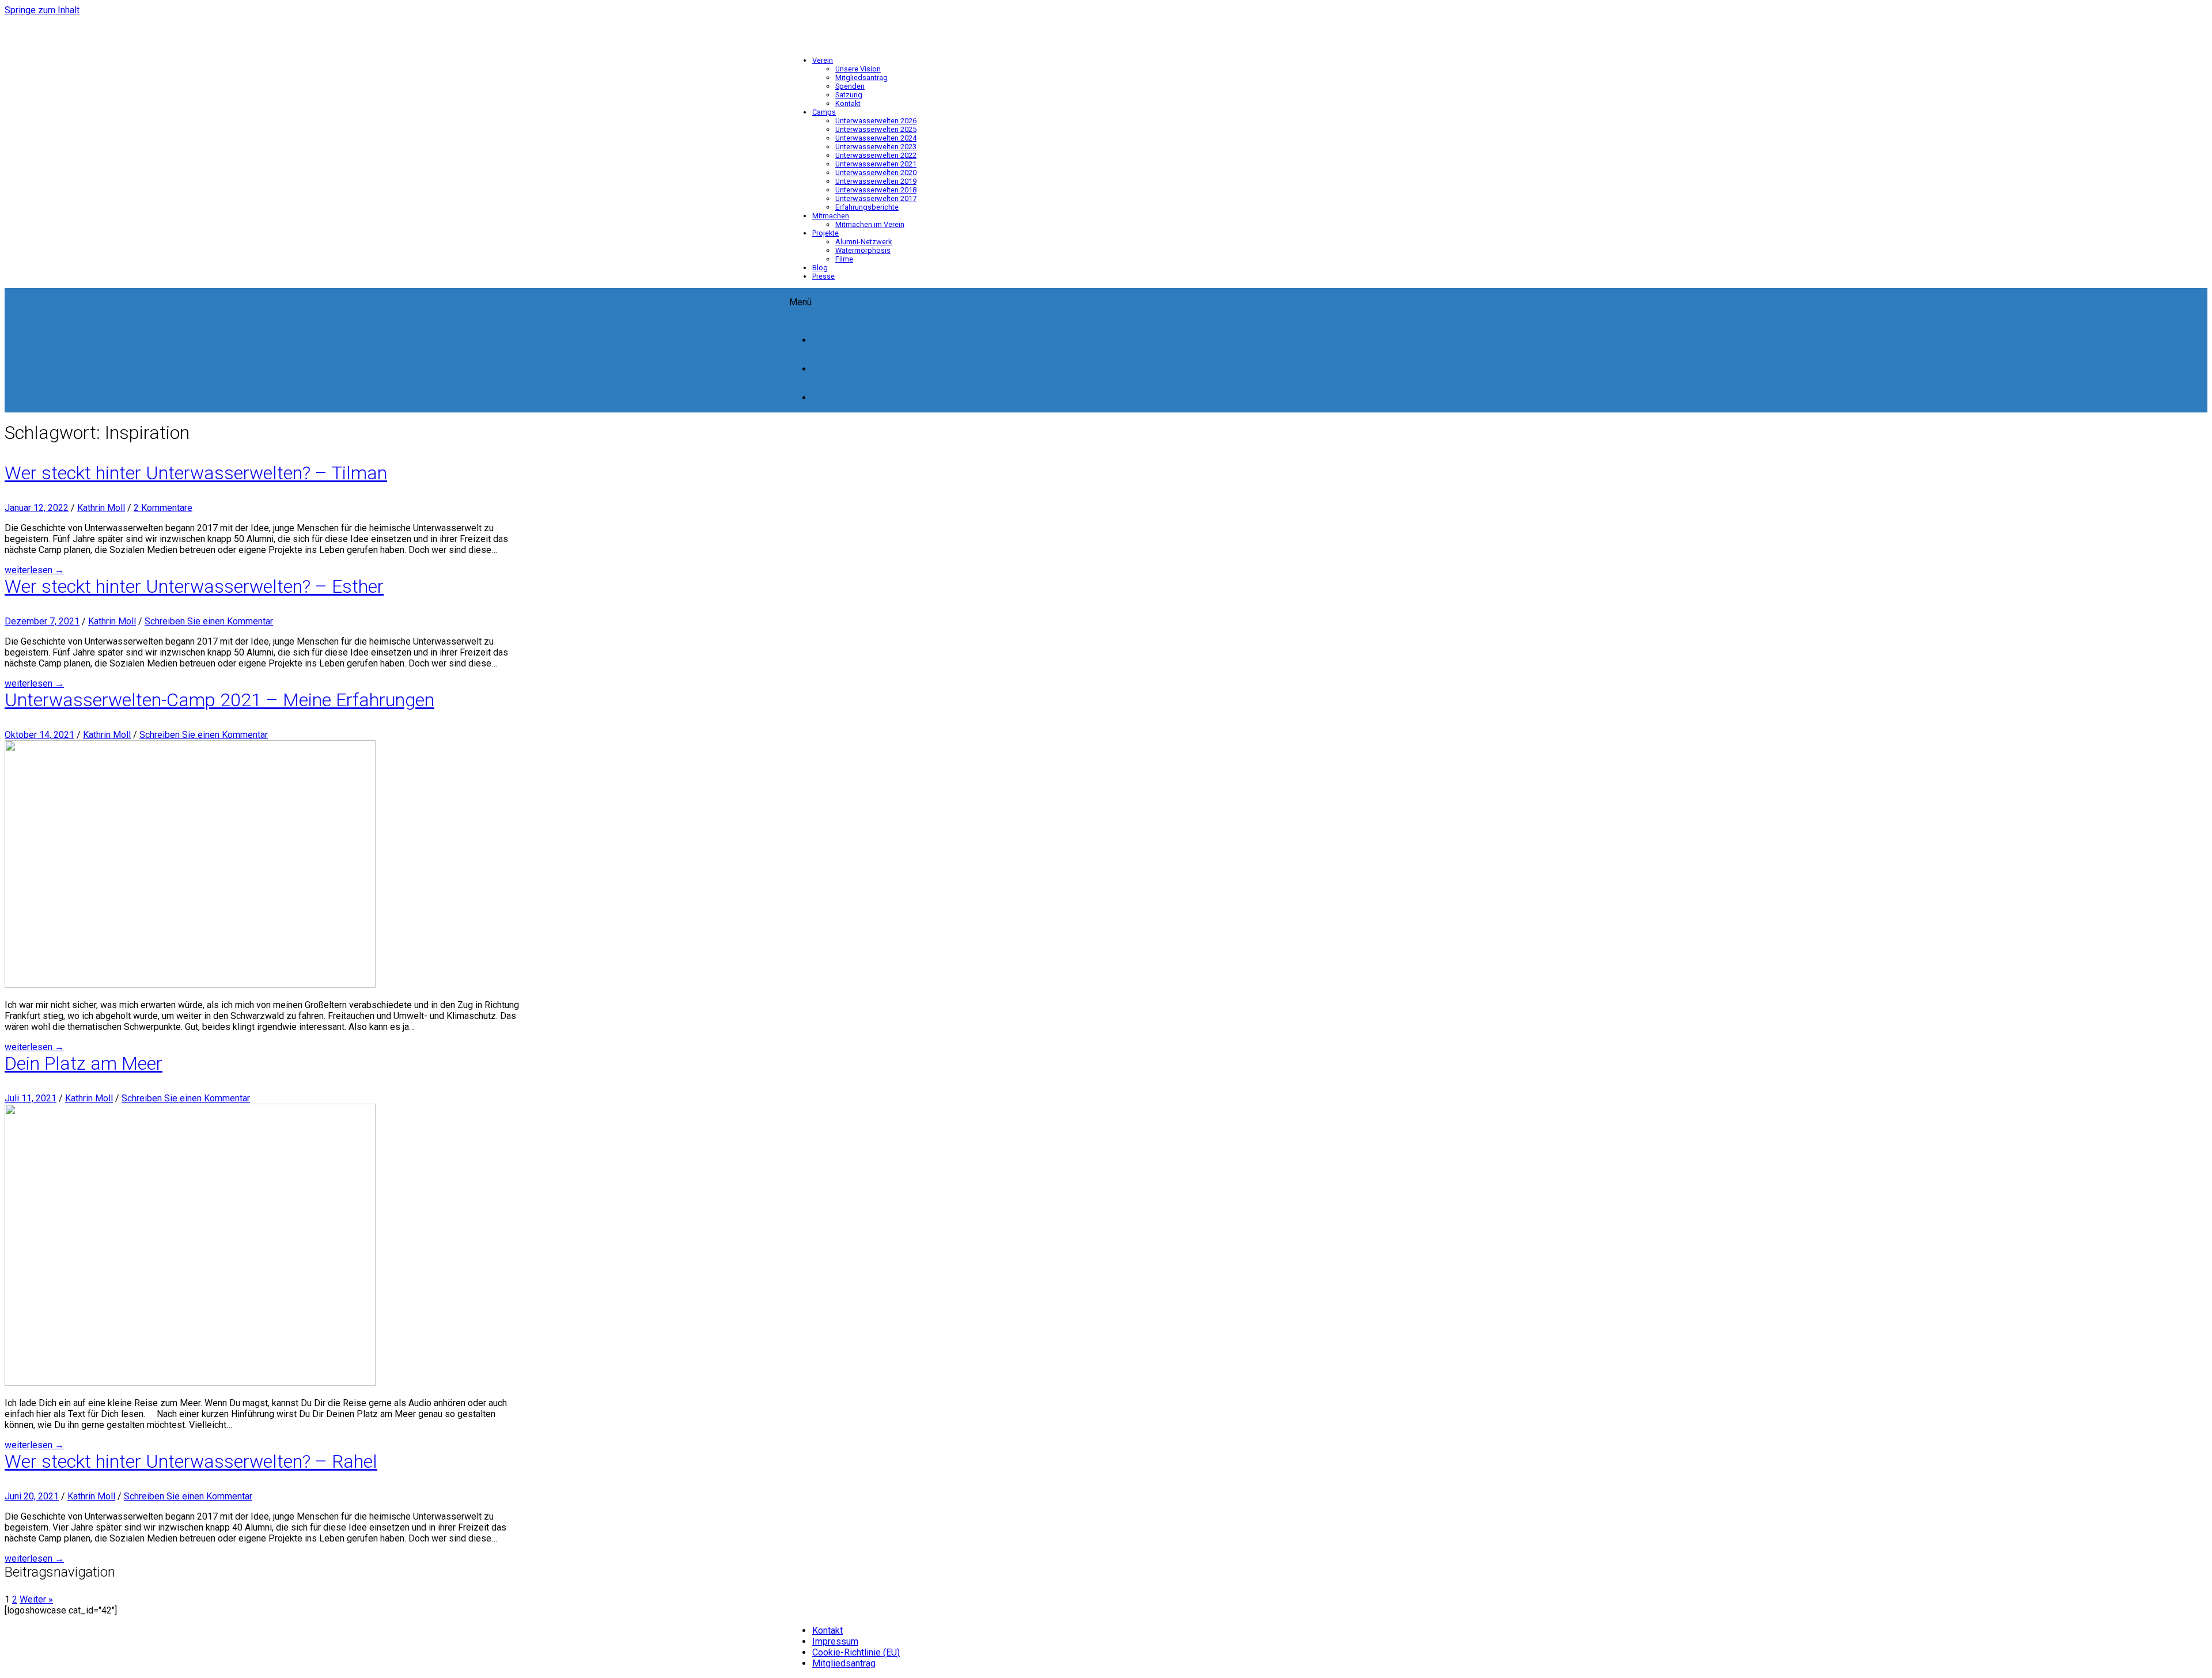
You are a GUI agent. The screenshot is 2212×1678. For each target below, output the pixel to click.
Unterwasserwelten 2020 (876, 173)
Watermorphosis (863, 250)
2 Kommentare (163, 508)
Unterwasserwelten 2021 (876, 164)
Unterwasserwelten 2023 (876, 147)
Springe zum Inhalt (42, 10)
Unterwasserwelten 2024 (876, 138)
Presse (823, 276)
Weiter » (36, 1599)
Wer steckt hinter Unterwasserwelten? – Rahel (191, 1461)
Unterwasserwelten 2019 (876, 181)
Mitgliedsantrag (861, 77)
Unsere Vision (858, 69)
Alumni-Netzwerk (863, 242)
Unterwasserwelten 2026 (876, 121)
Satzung (849, 95)
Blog (820, 268)
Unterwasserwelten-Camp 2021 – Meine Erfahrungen (219, 700)
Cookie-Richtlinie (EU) (856, 1652)
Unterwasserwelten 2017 (876, 198)
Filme (844, 259)
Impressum (835, 1641)
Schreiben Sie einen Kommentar (209, 621)
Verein (823, 60)
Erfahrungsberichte (867, 207)
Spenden (850, 86)
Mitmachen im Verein (870, 224)
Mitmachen (831, 216)
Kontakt (848, 103)
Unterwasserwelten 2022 (876, 155)
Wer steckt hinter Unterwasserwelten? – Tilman (196, 473)
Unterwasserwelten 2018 (876, 190)
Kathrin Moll (101, 508)
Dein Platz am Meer (84, 1063)
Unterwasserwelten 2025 (876, 129)
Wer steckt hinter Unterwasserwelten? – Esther (194, 586)
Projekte (825, 233)
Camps (824, 112)
